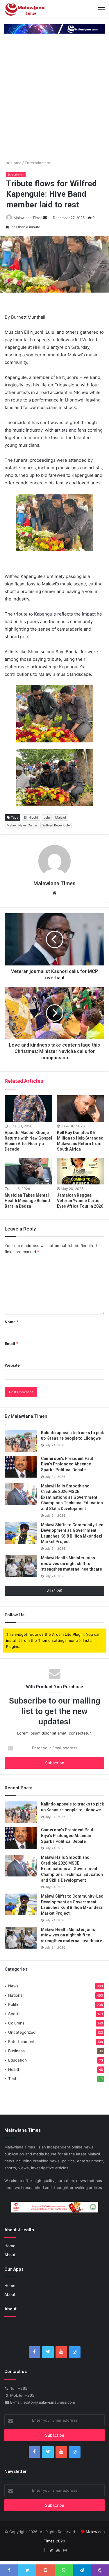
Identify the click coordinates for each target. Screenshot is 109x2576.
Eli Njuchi (31, 817)
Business (16, 2051)
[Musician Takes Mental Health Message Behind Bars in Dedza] (28, 1171)
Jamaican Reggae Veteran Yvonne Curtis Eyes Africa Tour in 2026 (80, 1201)
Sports (14, 2014)
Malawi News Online (22, 825)
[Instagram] (75, 2352)
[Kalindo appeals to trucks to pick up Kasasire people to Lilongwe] (21, 1441)
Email (11, 1343)
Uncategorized (22, 2032)
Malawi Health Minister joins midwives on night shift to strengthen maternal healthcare (72, 1563)
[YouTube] (61, 2352)
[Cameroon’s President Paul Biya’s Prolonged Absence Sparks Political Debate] (21, 1467)
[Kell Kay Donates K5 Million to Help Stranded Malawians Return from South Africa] (81, 1109)
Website (12, 1365)
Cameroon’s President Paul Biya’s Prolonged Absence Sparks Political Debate (67, 1464)
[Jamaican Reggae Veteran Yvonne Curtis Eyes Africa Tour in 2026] (81, 1171)
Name (12, 1322)
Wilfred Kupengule (56, 825)
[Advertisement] (54, 97)
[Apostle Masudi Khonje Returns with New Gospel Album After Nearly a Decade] (28, 1109)
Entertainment (38, 163)
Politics (15, 2004)
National (16, 1995)
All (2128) (55, 1591)
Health (14, 2069)
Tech (13, 2079)
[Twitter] (48, 2352)
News (13, 1986)
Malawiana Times (28, 218)
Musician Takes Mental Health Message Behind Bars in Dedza (27, 1201)
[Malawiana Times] (25, 9)
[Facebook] (35, 2352)
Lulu (47, 817)
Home (16, 163)
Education (17, 2060)
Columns (16, 2023)
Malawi (61, 817)
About (10, 2255)
